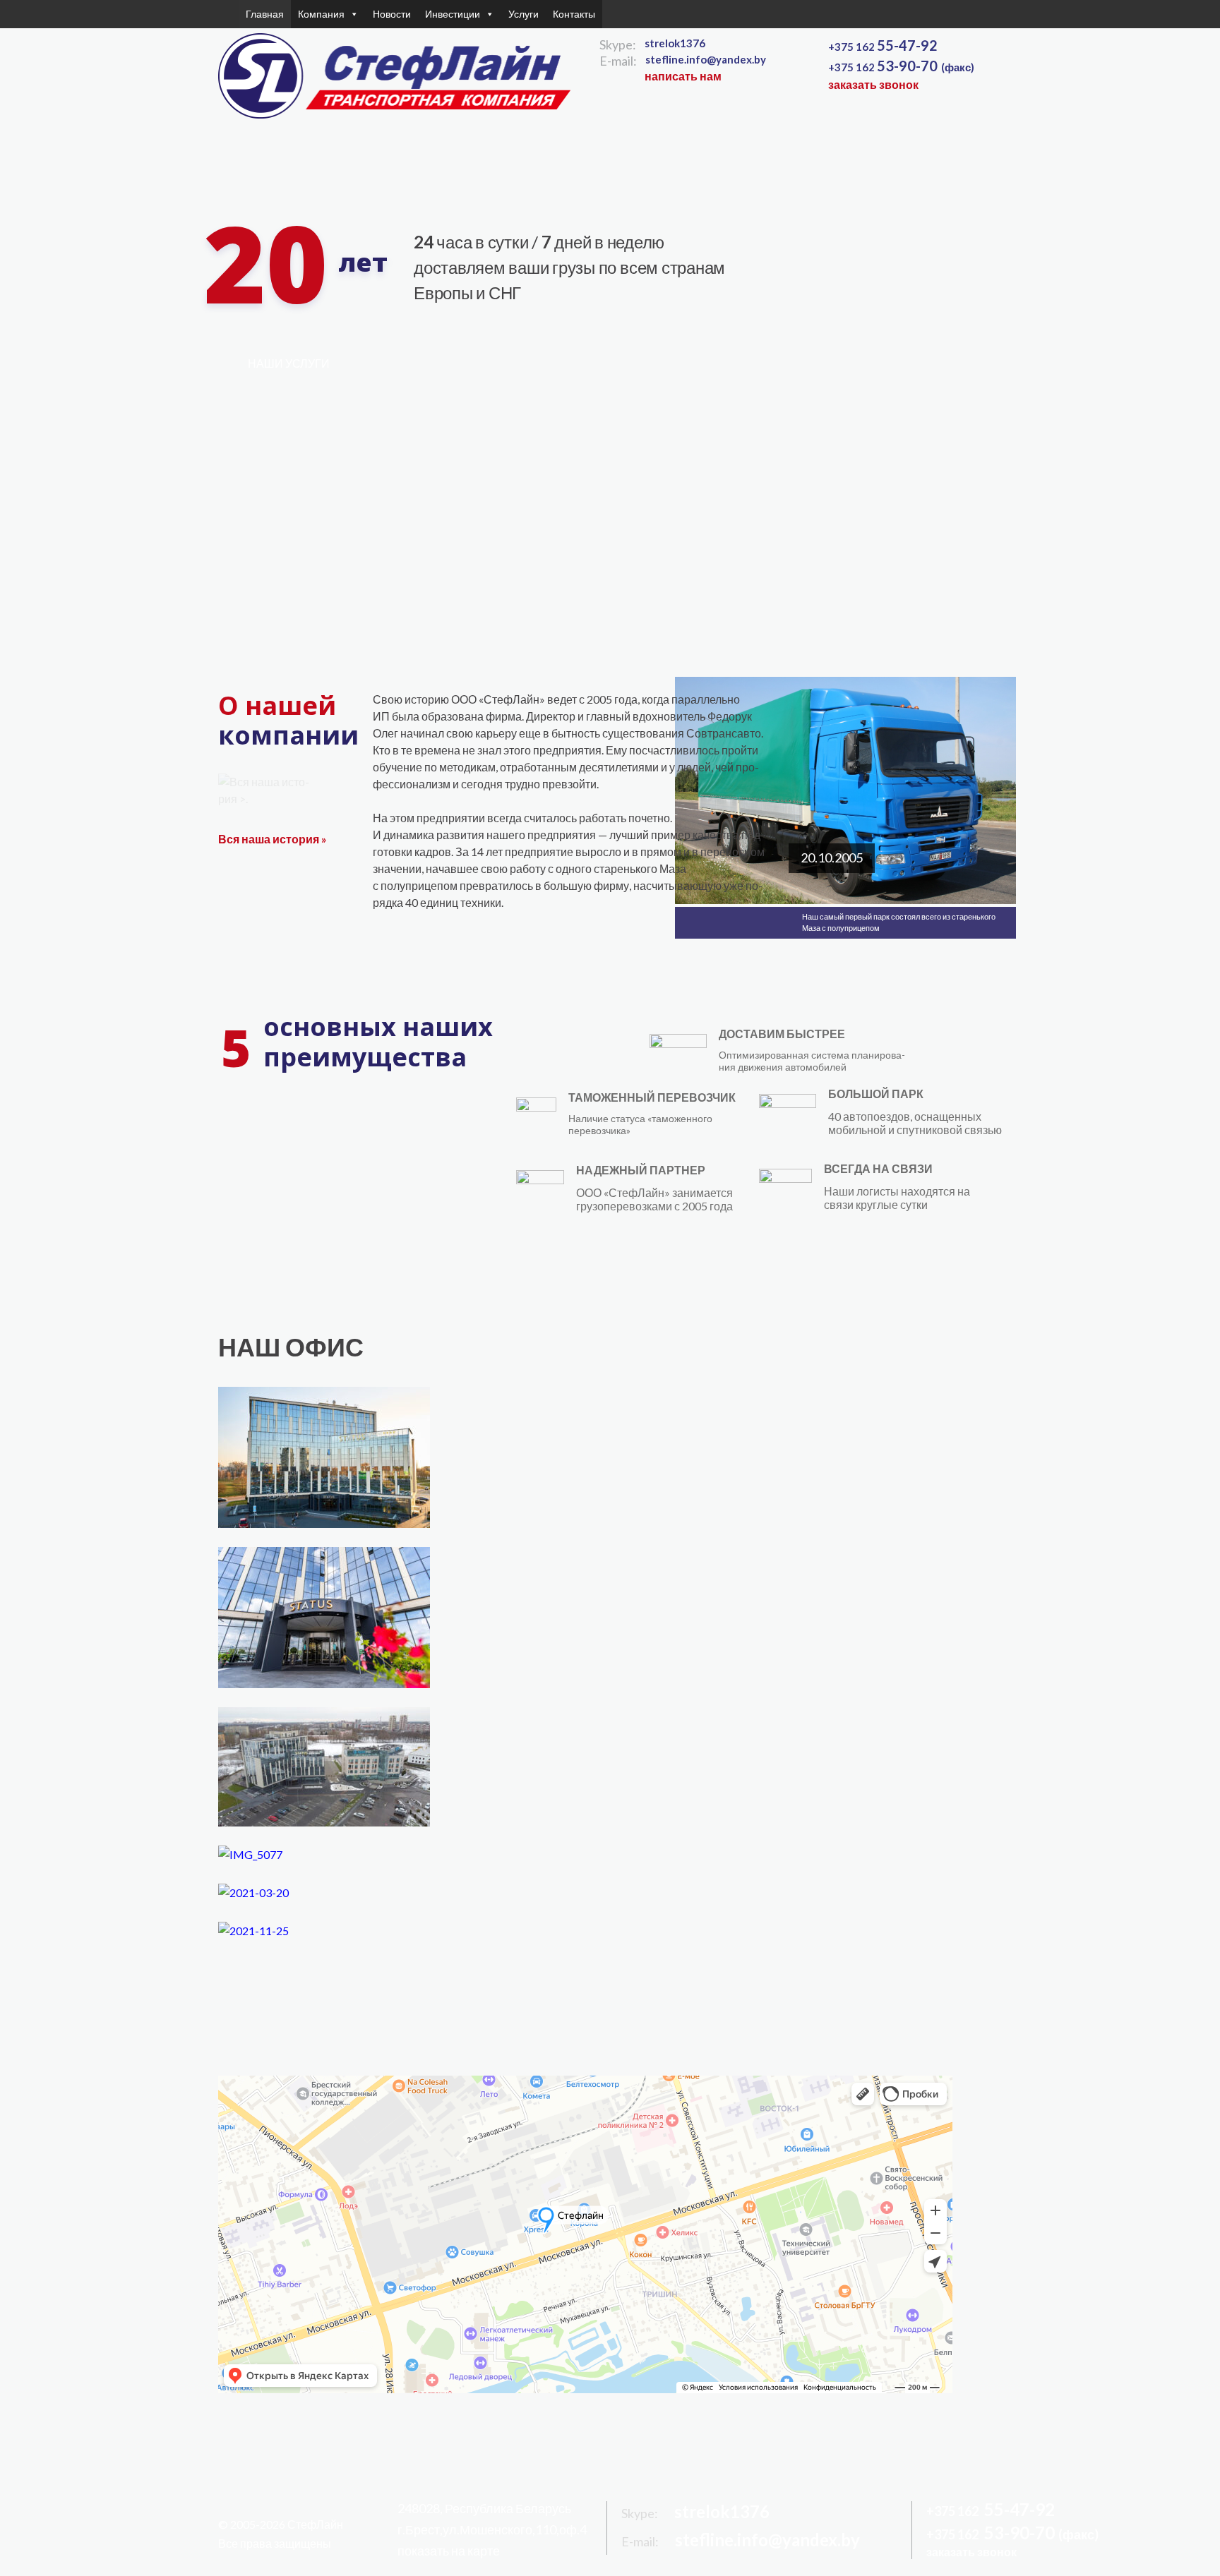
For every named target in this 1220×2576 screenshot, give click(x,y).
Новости (392, 14)
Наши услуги (289, 363)
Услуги (524, 14)
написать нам (683, 76)
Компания (321, 14)
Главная (265, 14)
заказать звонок (873, 84)
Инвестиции (453, 14)
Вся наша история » (273, 839)
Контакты (574, 14)
